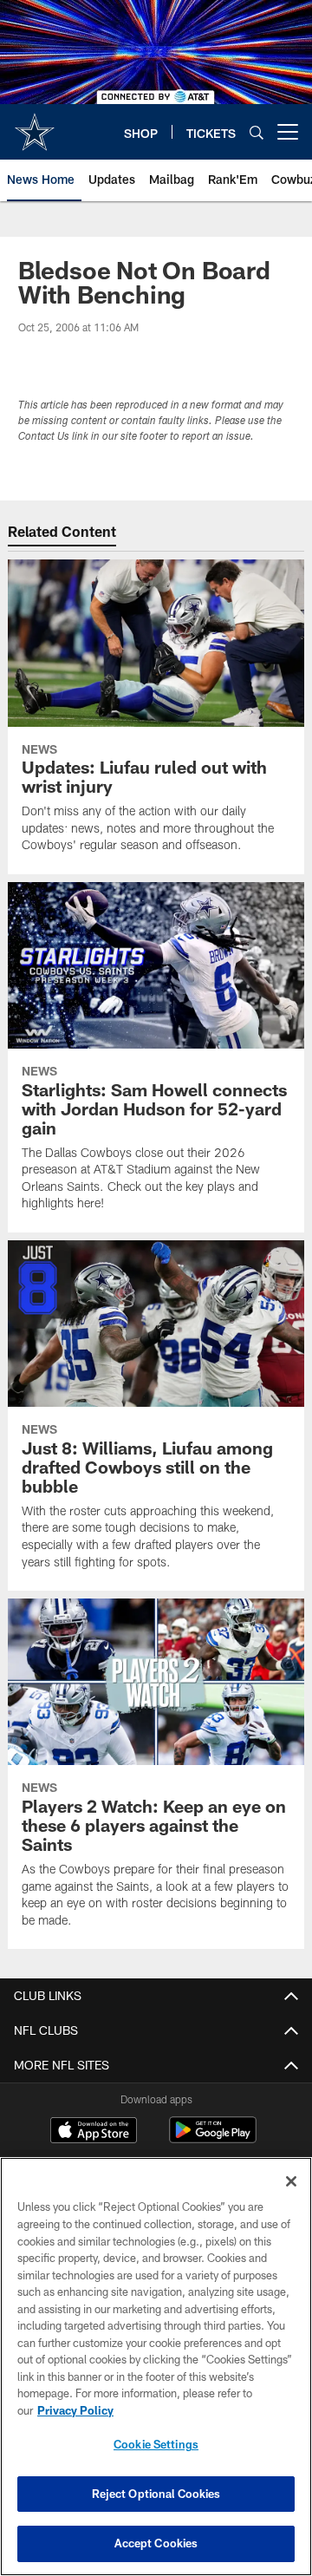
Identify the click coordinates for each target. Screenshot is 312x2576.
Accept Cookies (156, 2543)
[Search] (257, 132)
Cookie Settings (156, 2444)
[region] (156, 2367)
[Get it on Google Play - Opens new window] (213, 2138)
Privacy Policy (75, 2410)
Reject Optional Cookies (156, 2494)
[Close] (291, 2181)
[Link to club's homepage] (35, 125)
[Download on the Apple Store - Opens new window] (94, 2132)
